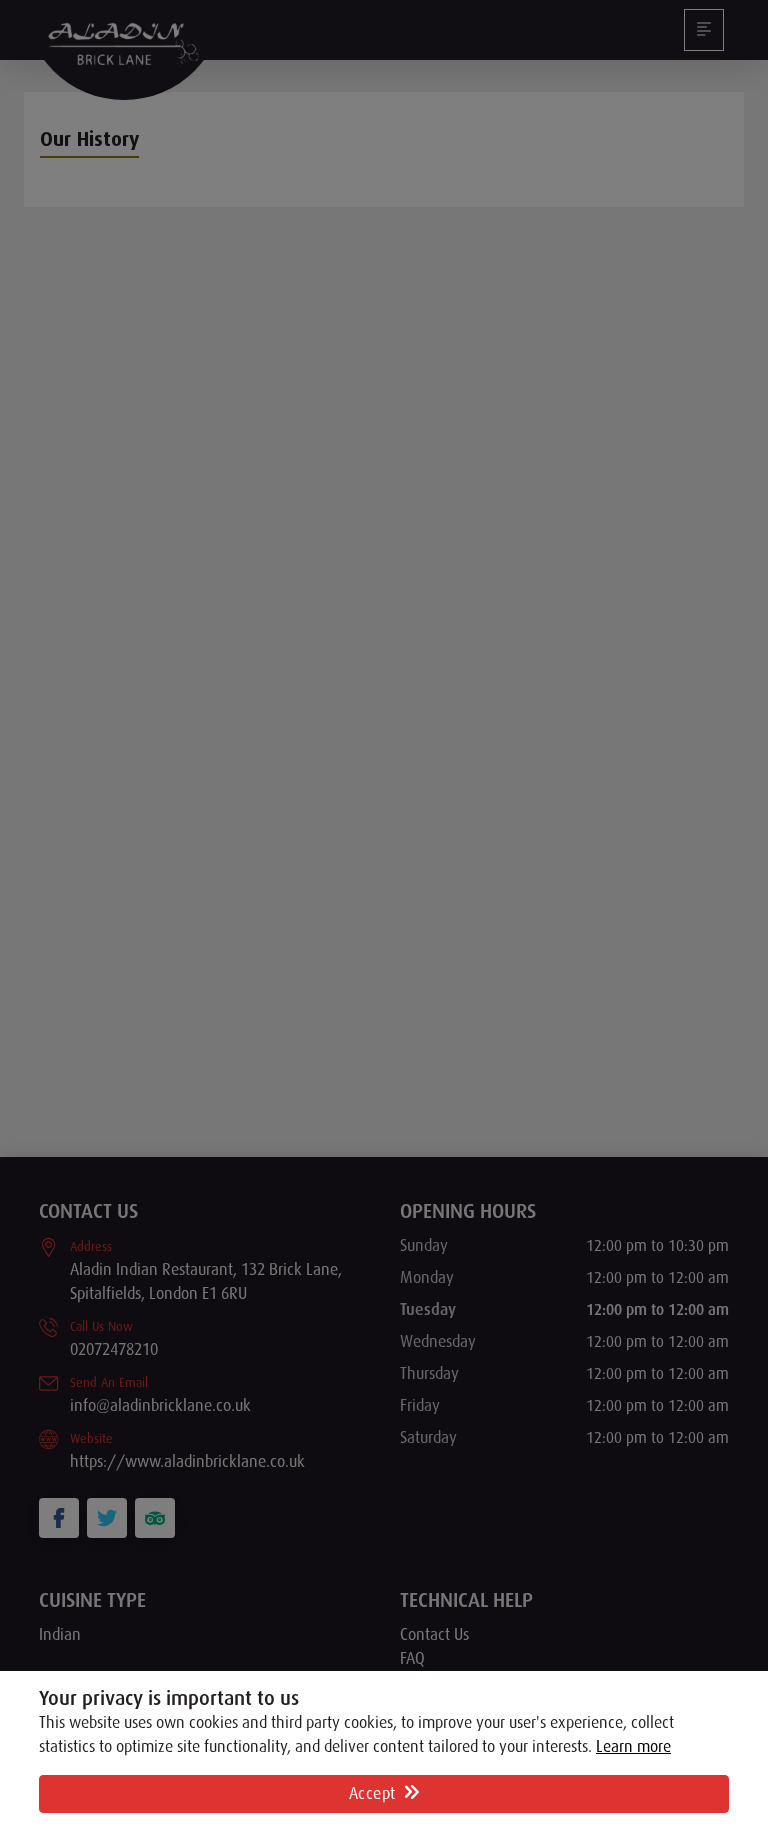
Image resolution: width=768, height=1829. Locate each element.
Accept (375, 1794)
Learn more (633, 1747)
